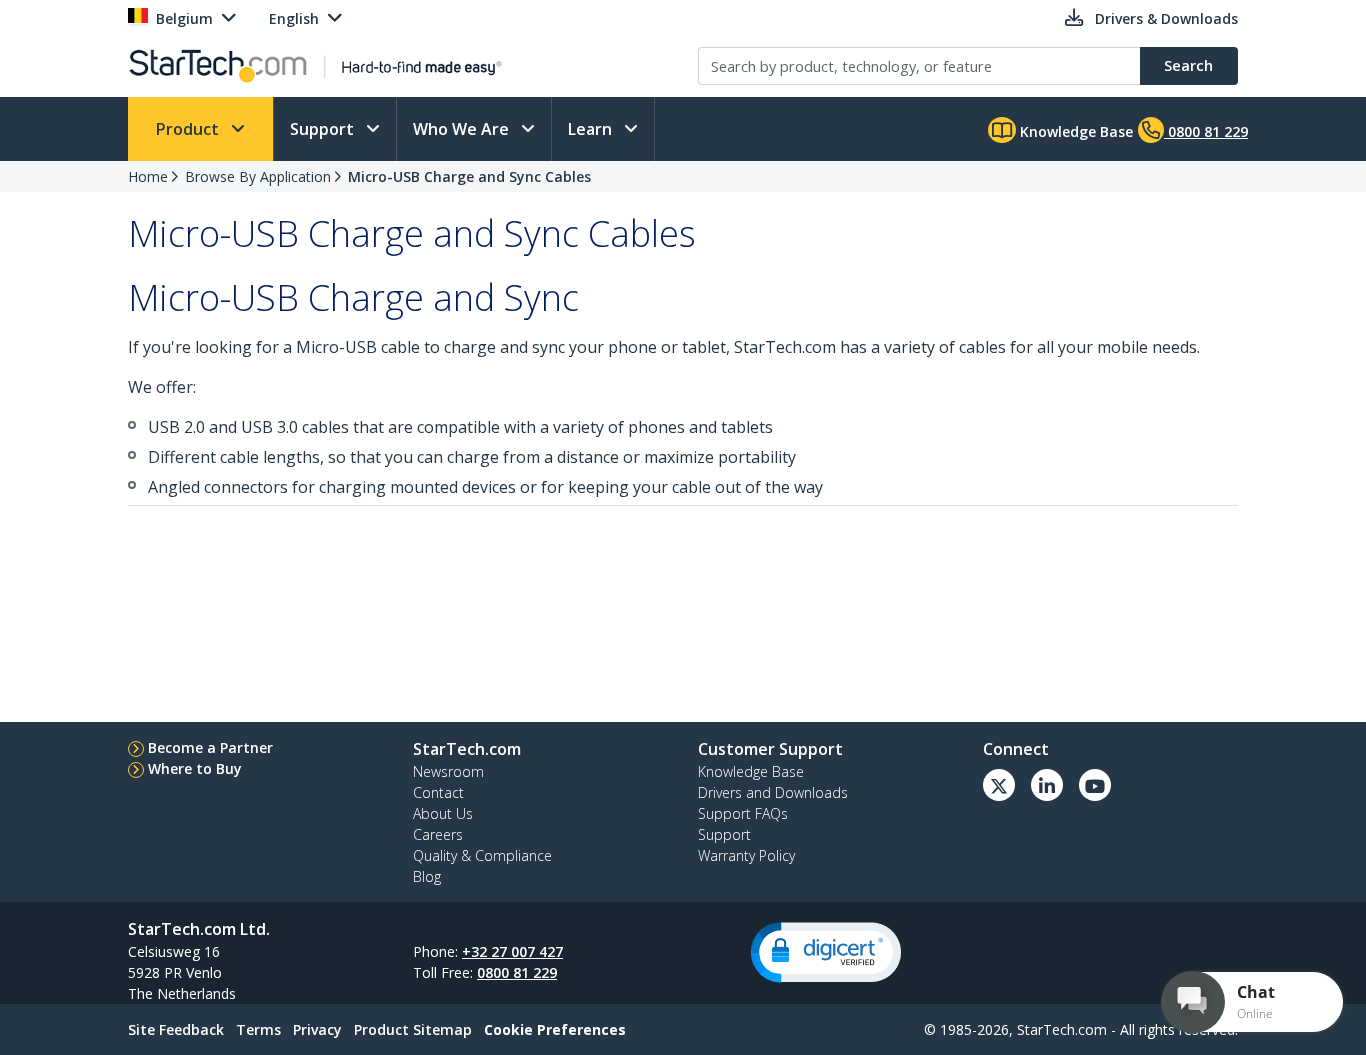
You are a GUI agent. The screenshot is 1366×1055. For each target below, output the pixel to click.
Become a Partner (210, 747)
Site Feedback (176, 1029)
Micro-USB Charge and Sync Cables (469, 176)
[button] (826, 952)
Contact (438, 792)
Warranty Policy (746, 855)
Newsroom (448, 771)
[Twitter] (999, 785)
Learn (592, 129)
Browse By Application (258, 176)
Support (324, 129)
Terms (258, 1029)
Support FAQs (743, 813)
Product (189, 129)
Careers (438, 834)
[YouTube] (1095, 785)
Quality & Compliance (482, 855)
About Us (443, 813)
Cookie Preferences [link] (555, 1029)
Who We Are (463, 129)
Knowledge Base (1074, 131)
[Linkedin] (1047, 785)
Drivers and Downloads (773, 792)
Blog (427, 876)
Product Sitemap (413, 1029)
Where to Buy (195, 768)
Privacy (317, 1029)
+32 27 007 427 (512, 951)
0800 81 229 (517, 972)
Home (148, 176)
